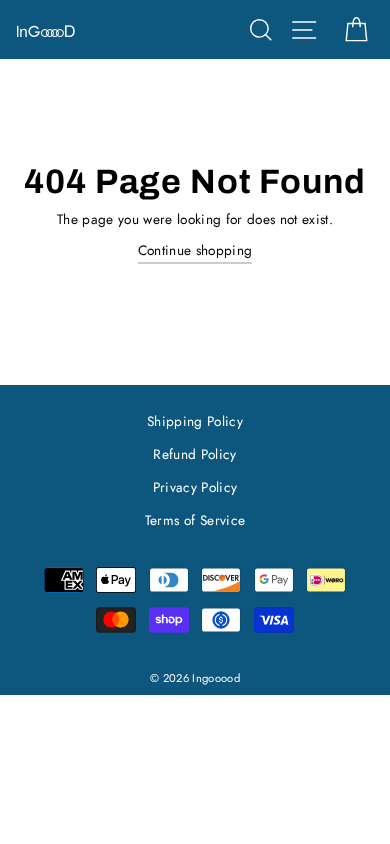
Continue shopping (195, 250)
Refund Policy (194, 454)
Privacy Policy (195, 487)
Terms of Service (195, 520)
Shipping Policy (195, 421)
